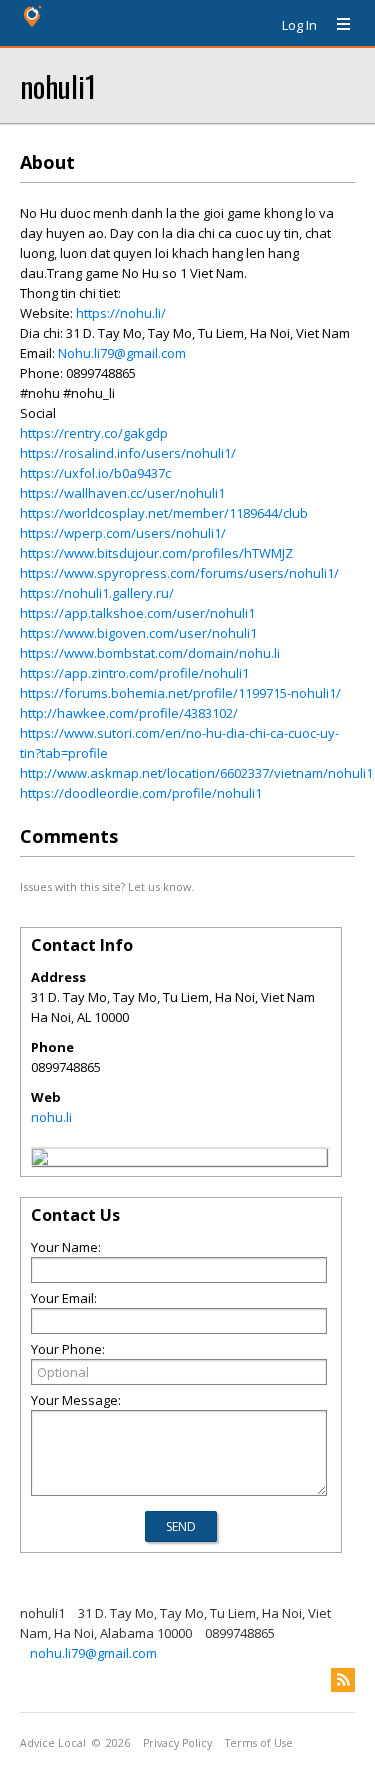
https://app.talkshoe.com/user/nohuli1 (137, 613)
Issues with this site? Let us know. (107, 886)
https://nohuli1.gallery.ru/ (97, 593)
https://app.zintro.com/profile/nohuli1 (134, 673)
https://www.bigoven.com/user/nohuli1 (138, 633)
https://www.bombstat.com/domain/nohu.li (150, 653)
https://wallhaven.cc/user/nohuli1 (122, 493)
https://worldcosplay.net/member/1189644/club (164, 513)
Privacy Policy (177, 1743)
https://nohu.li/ (121, 313)
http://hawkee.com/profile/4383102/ (129, 713)
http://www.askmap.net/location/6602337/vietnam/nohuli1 (196, 773)
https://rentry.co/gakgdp (94, 433)
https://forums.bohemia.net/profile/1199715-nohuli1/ (180, 693)
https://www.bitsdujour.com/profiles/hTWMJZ (156, 553)
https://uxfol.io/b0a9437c (95, 473)
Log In (299, 25)
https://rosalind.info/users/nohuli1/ (128, 453)
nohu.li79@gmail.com (93, 1653)
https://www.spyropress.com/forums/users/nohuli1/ (179, 573)
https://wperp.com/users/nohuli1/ (123, 533)
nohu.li (51, 1117)
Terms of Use (259, 1743)
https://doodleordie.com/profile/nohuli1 (141, 793)
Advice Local (53, 1743)
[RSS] (343, 1680)
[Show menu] (336, 25)
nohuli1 (58, 85)
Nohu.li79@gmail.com (122, 353)
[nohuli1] (40, 1160)
